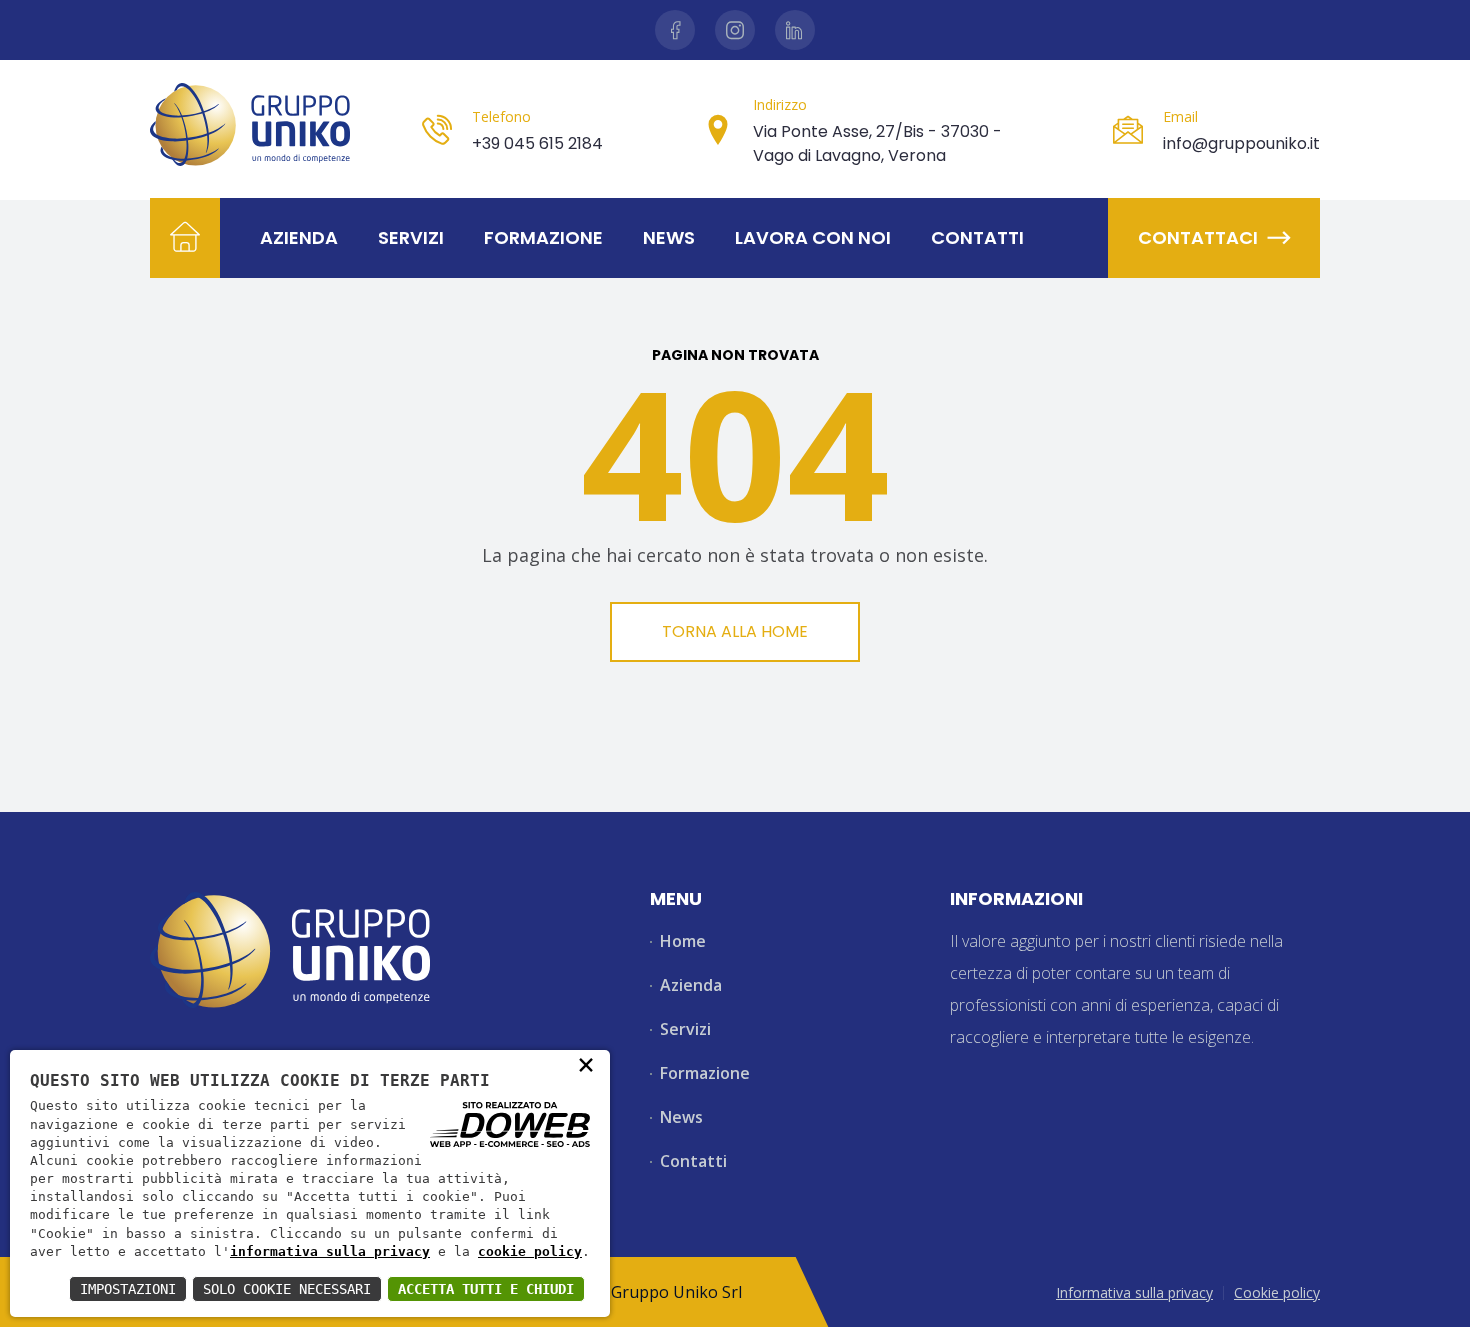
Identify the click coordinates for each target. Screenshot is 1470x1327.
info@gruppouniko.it (1241, 143)
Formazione (543, 237)
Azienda (299, 237)
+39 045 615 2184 (537, 143)
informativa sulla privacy (330, 1251)
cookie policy (530, 1251)
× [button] (586, 1064)
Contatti (977, 237)
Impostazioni (128, 1289)
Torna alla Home (735, 631)
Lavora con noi (813, 237)
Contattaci (1198, 237)
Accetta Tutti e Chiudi (486, 1289)
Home (683, 941)
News (669, 237)
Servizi (411, 237)
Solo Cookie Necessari (287, 1289)
